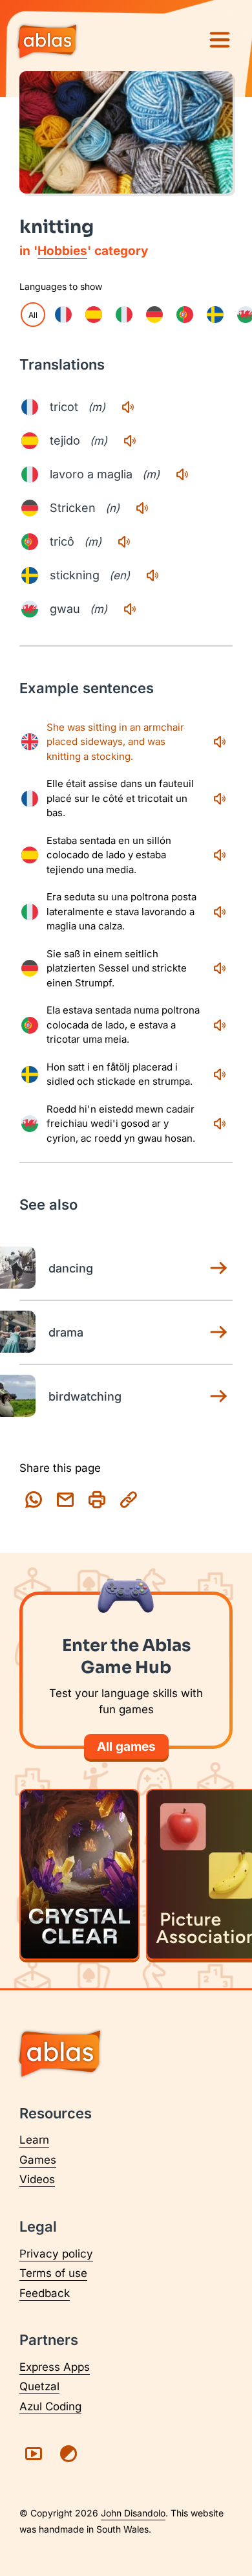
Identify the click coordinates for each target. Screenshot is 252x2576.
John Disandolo (133, 2513)
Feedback (45, 2293)
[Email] (65, 1500)
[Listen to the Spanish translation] (130, 441)
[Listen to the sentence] (220, 742)
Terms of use (53, 2273)
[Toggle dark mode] (68, 2454)
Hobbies (62, 251)
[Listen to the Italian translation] (182, 474)
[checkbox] (63, 315)
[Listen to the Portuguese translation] (124, 542)
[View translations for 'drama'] (218, 1332)
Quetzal (39, 2386)
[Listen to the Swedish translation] (152, 575)
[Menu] (220, 40)
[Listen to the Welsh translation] (130, 609)
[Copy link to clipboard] (129, 1500)
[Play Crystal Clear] (79, 1874)
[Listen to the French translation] (128, 407)
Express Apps (55, 2367)
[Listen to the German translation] (142, 508)
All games (126, 1747)
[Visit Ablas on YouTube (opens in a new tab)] (34, 2454)
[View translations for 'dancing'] (218, 1268)
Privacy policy (56, 2254)
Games (38, 2160)
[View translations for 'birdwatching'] (218, 1396)
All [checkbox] (33, 315)
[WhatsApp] (34, 1500)
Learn (34, 2140)
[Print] (97, 1500)
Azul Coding (50, 2406)
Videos (37, 2179)
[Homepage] (47, 43)
